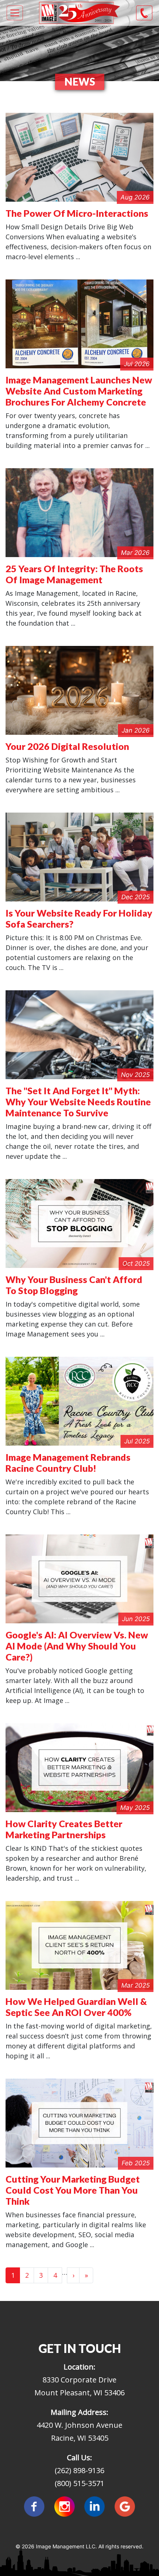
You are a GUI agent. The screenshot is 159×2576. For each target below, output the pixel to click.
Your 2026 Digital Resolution (67, 746)
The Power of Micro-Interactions (77, 213)
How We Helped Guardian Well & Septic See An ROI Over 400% (76, 2007)
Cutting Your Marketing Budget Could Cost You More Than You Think (73, 2190)
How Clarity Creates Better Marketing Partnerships (64, 1829)
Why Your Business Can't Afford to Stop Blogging (74, 1285)
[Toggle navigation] (15, 13)
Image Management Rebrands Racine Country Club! (68, 1463)
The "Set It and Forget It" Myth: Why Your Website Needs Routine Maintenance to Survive (78, 1102)
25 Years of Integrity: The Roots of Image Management (74, 574)
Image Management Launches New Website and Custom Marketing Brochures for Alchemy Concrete (79, 391)
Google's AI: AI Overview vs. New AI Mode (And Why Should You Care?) (77, 1646)
